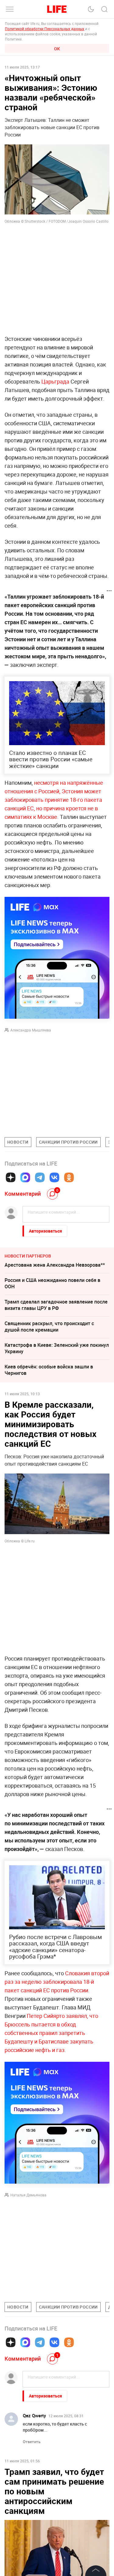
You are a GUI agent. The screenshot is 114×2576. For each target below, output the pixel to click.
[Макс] (25, 1177)
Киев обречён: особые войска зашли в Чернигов (49, 1370)
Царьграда (55, 381)
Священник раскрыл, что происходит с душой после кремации (49, 1327)
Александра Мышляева (31, 1030)
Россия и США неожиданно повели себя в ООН (52, 1283)
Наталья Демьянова (28, 2195)
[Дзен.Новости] (11, 1177)
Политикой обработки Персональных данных (45, 29)
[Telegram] (40, 1177)
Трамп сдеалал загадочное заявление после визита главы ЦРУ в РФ (56, 1305)
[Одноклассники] (69, 1177)
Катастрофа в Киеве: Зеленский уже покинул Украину (57, 1348)
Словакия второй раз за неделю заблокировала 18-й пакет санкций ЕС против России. (57, 1982)
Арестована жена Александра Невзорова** (55, 1265)
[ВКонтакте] (54, 1177)
